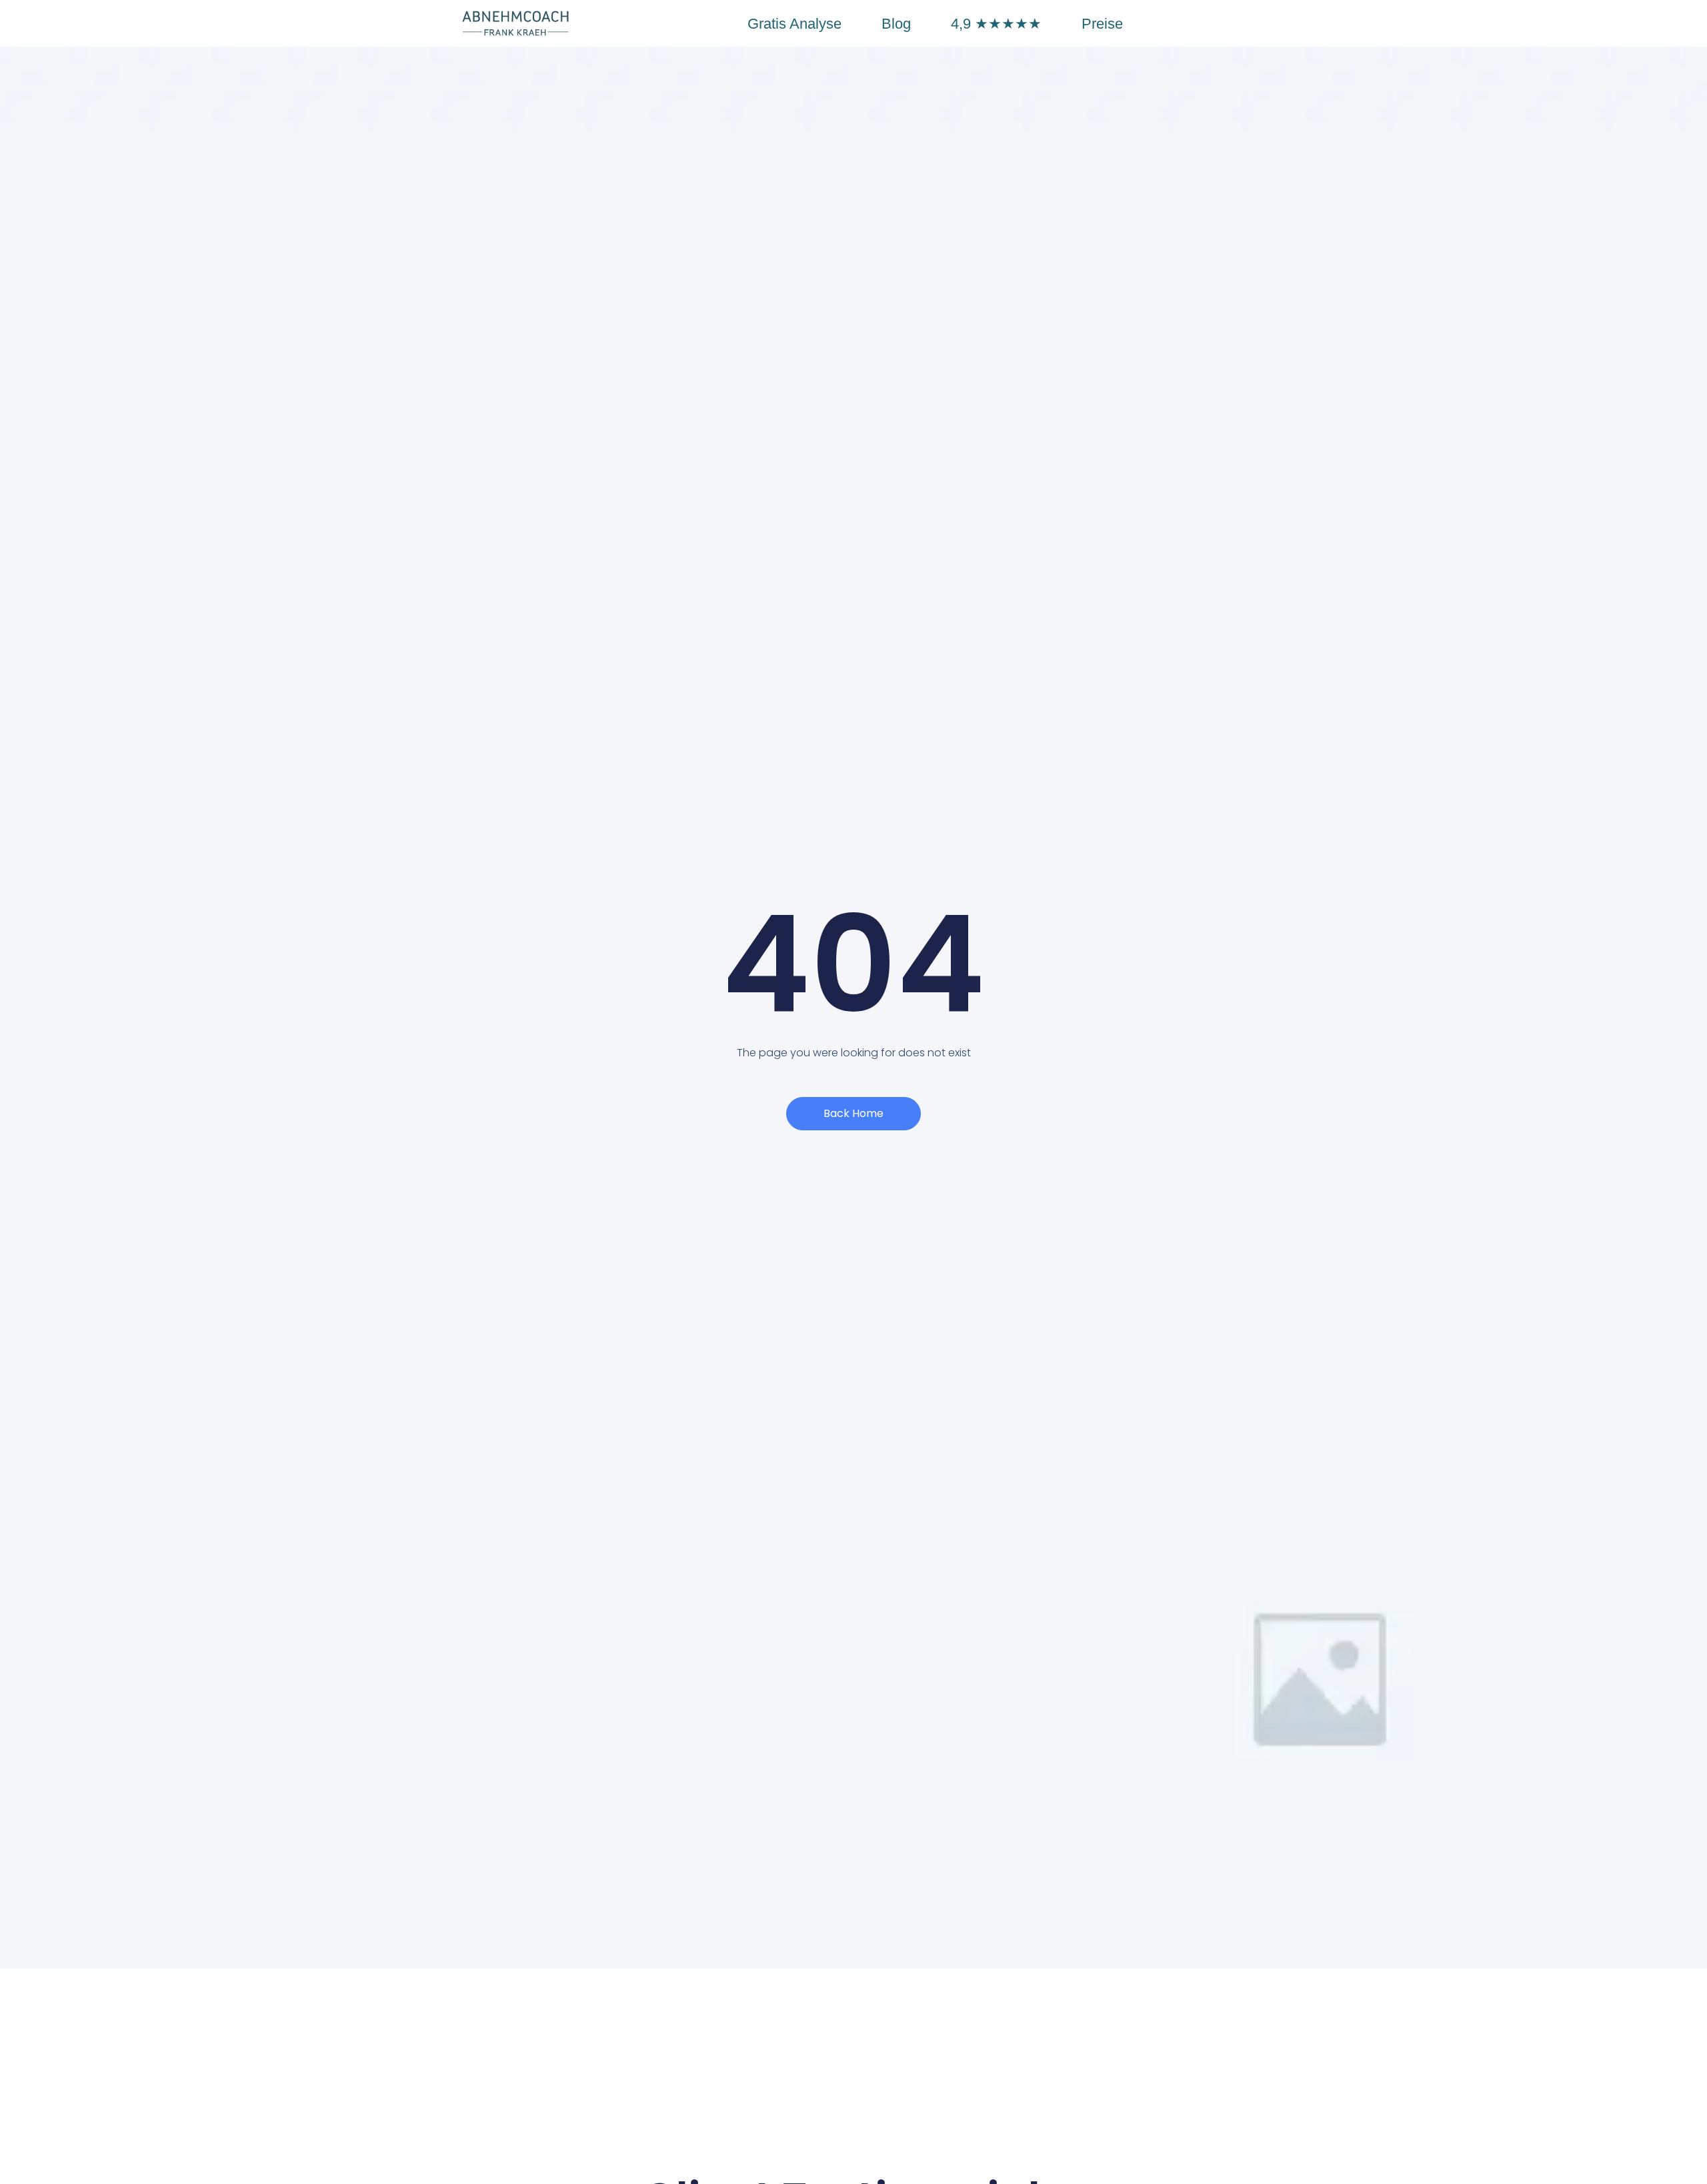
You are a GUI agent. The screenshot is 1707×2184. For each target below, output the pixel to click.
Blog (896, 24)
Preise (1102, 24)
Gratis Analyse (794, 24)
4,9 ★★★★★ (996, 24)
